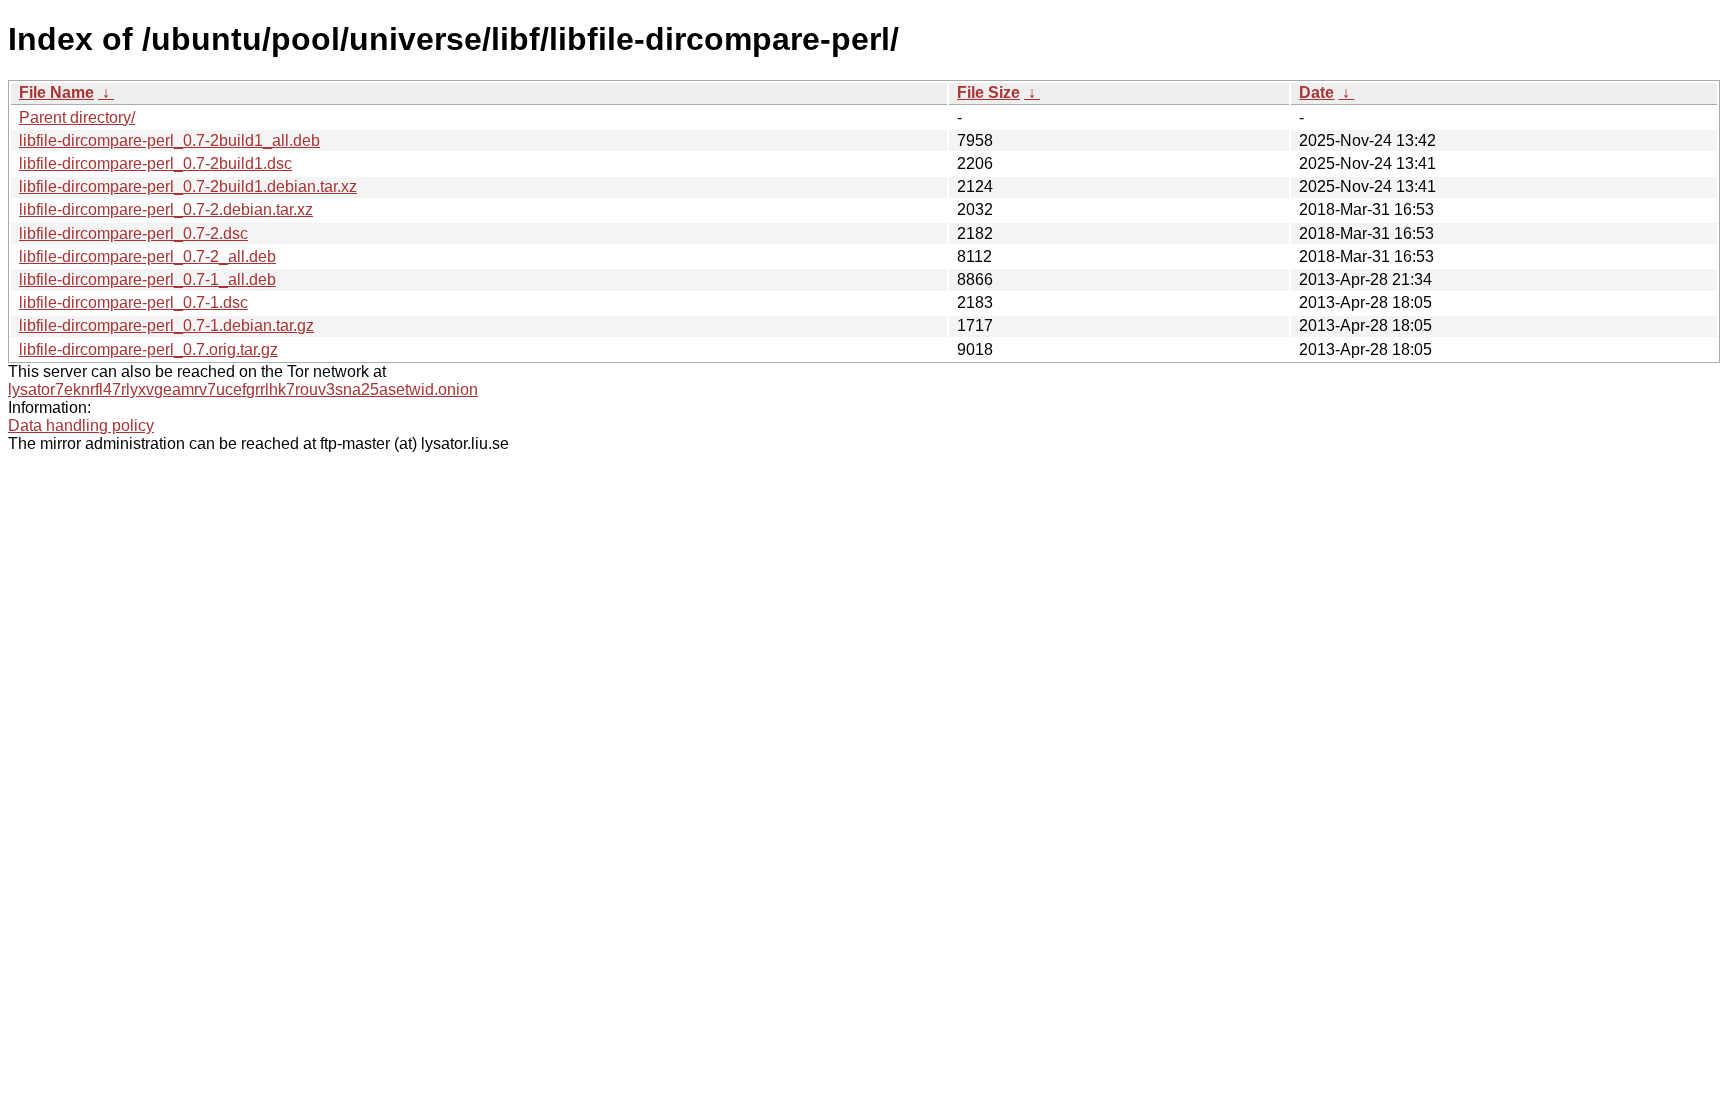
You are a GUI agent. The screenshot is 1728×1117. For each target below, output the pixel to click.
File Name (56, 92)
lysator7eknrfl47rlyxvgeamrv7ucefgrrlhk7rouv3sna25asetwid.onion (243, 389)
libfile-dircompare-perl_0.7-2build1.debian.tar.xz (188, 186)
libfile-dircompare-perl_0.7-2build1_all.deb (169, 140)
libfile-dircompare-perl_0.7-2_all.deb (147, 256)
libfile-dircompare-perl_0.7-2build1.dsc (155, 163)
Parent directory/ (77, 117)
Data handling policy (81, 425)
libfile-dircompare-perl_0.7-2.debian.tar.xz (166, 209)
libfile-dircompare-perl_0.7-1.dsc (133, 302)
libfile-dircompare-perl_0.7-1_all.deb (147, 279)
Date (1316, 92)
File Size (988, 92)
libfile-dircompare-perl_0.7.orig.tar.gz (148, 349)
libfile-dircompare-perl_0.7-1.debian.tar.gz (166, 325)
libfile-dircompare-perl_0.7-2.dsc (133, 233)
